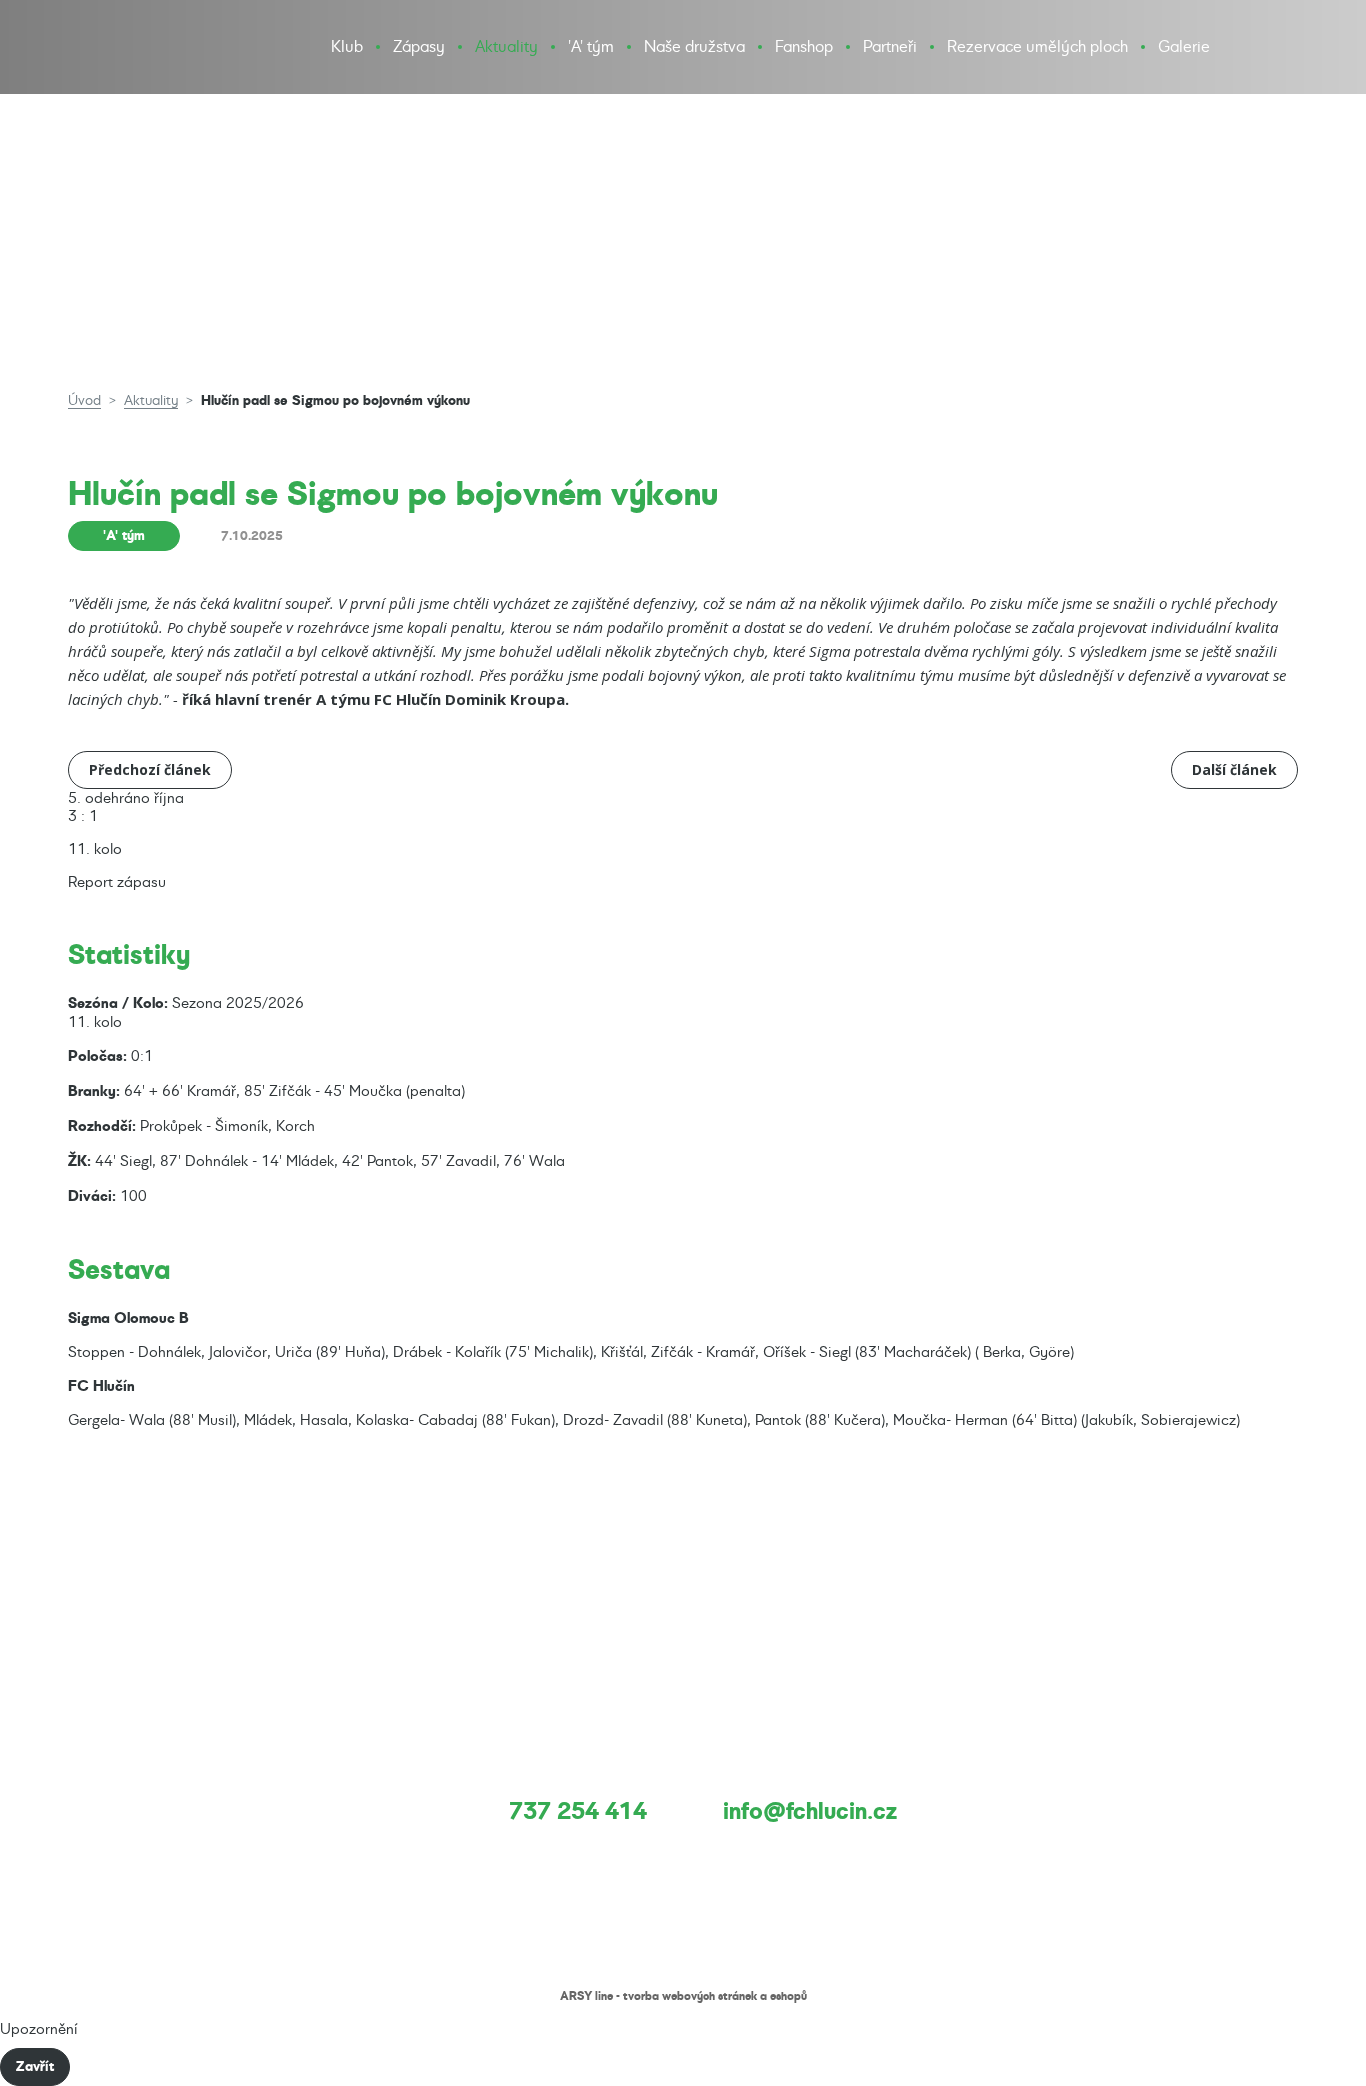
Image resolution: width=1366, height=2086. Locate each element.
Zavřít (35, 2066)
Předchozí (150, 765)
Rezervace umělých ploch (1037, 47)
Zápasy (419, 47)
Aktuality (506, 47)
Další (1234, 765)
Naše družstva (694, 47)
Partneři (890, 47)
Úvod (84, 400)
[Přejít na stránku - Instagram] (1281, 47)
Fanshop (804, 47)
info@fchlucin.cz (810, 1811)
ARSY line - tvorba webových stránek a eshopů (683, 1996)
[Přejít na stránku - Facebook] (1242, 47)
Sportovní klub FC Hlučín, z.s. (112, 70)
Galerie (1184, 47)
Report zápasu (117, 882)
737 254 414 (578, 1811)
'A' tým (591, 47)
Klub (347, 47)
